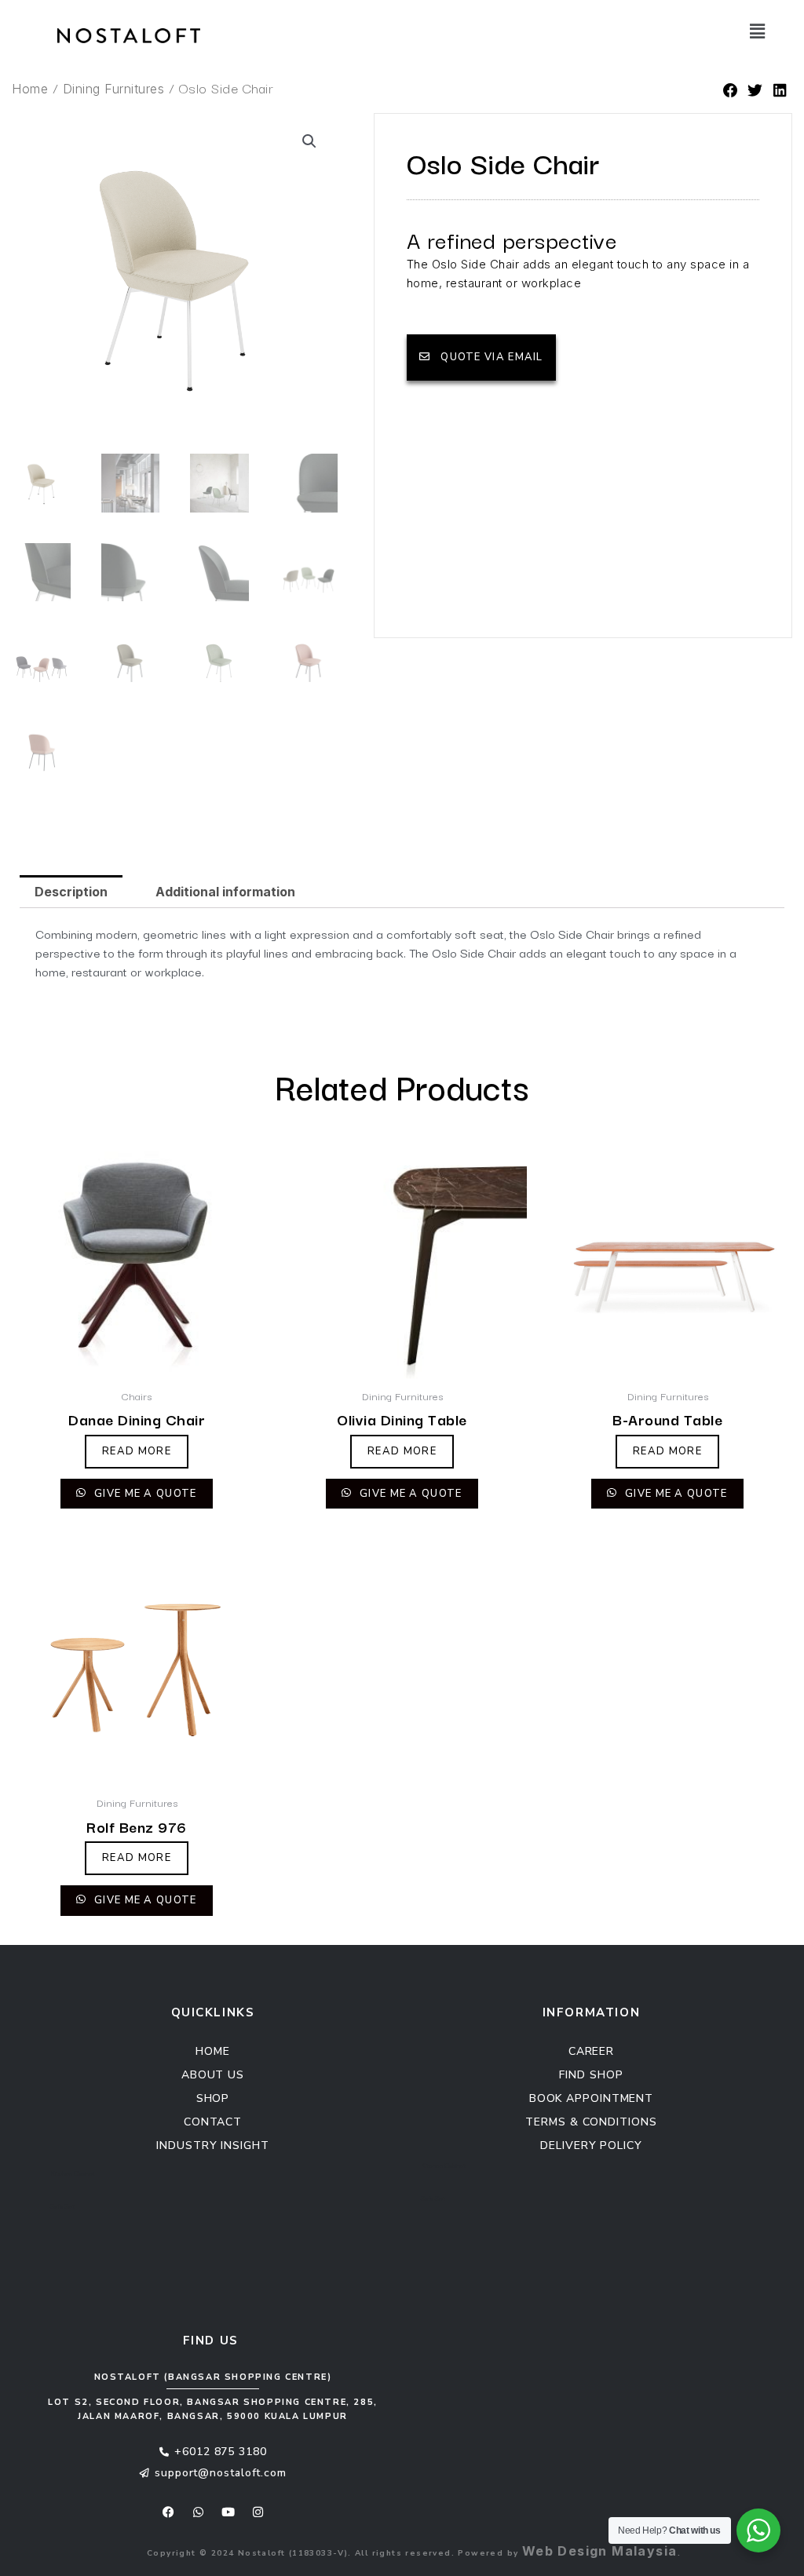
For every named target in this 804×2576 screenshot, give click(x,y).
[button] (691, 31)
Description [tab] (71, 892)
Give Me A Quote (144, 1494)
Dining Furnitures (114, 89)
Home (30, 89)
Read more (137, 1451)
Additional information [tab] (225, 892)
